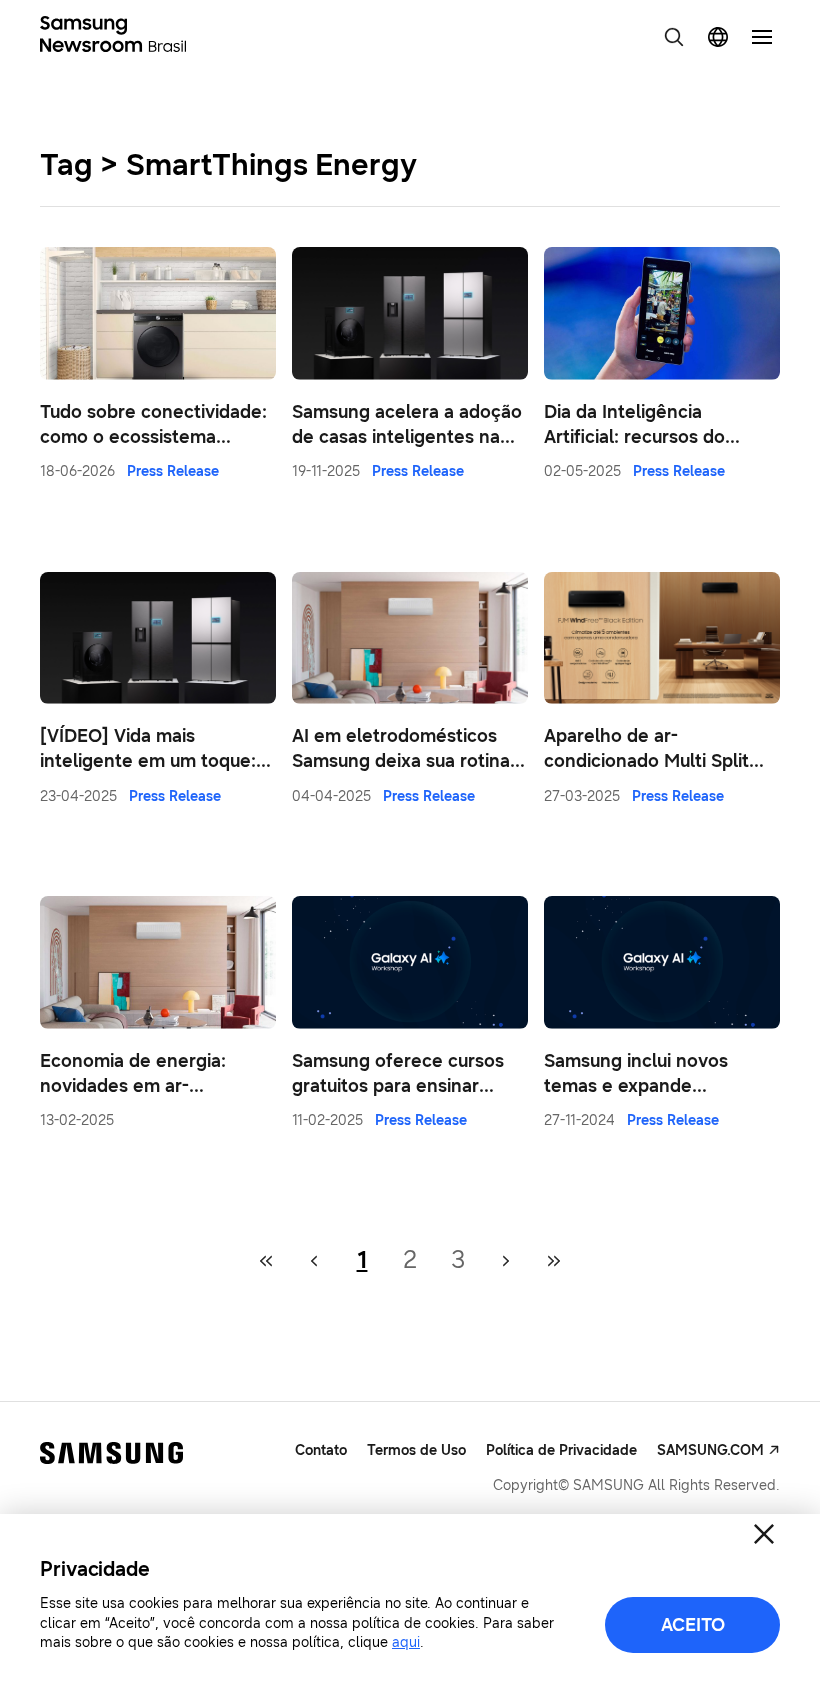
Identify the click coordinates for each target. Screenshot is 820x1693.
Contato (321, 1450)
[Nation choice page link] (718, 37)
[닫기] (764, 1534)
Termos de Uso (416, 1450)
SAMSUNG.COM (710, 1450)
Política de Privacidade (561, 1450)
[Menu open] (762, 37)
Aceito (693, 1625)
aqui (406, 1642)
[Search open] (674, 37)
